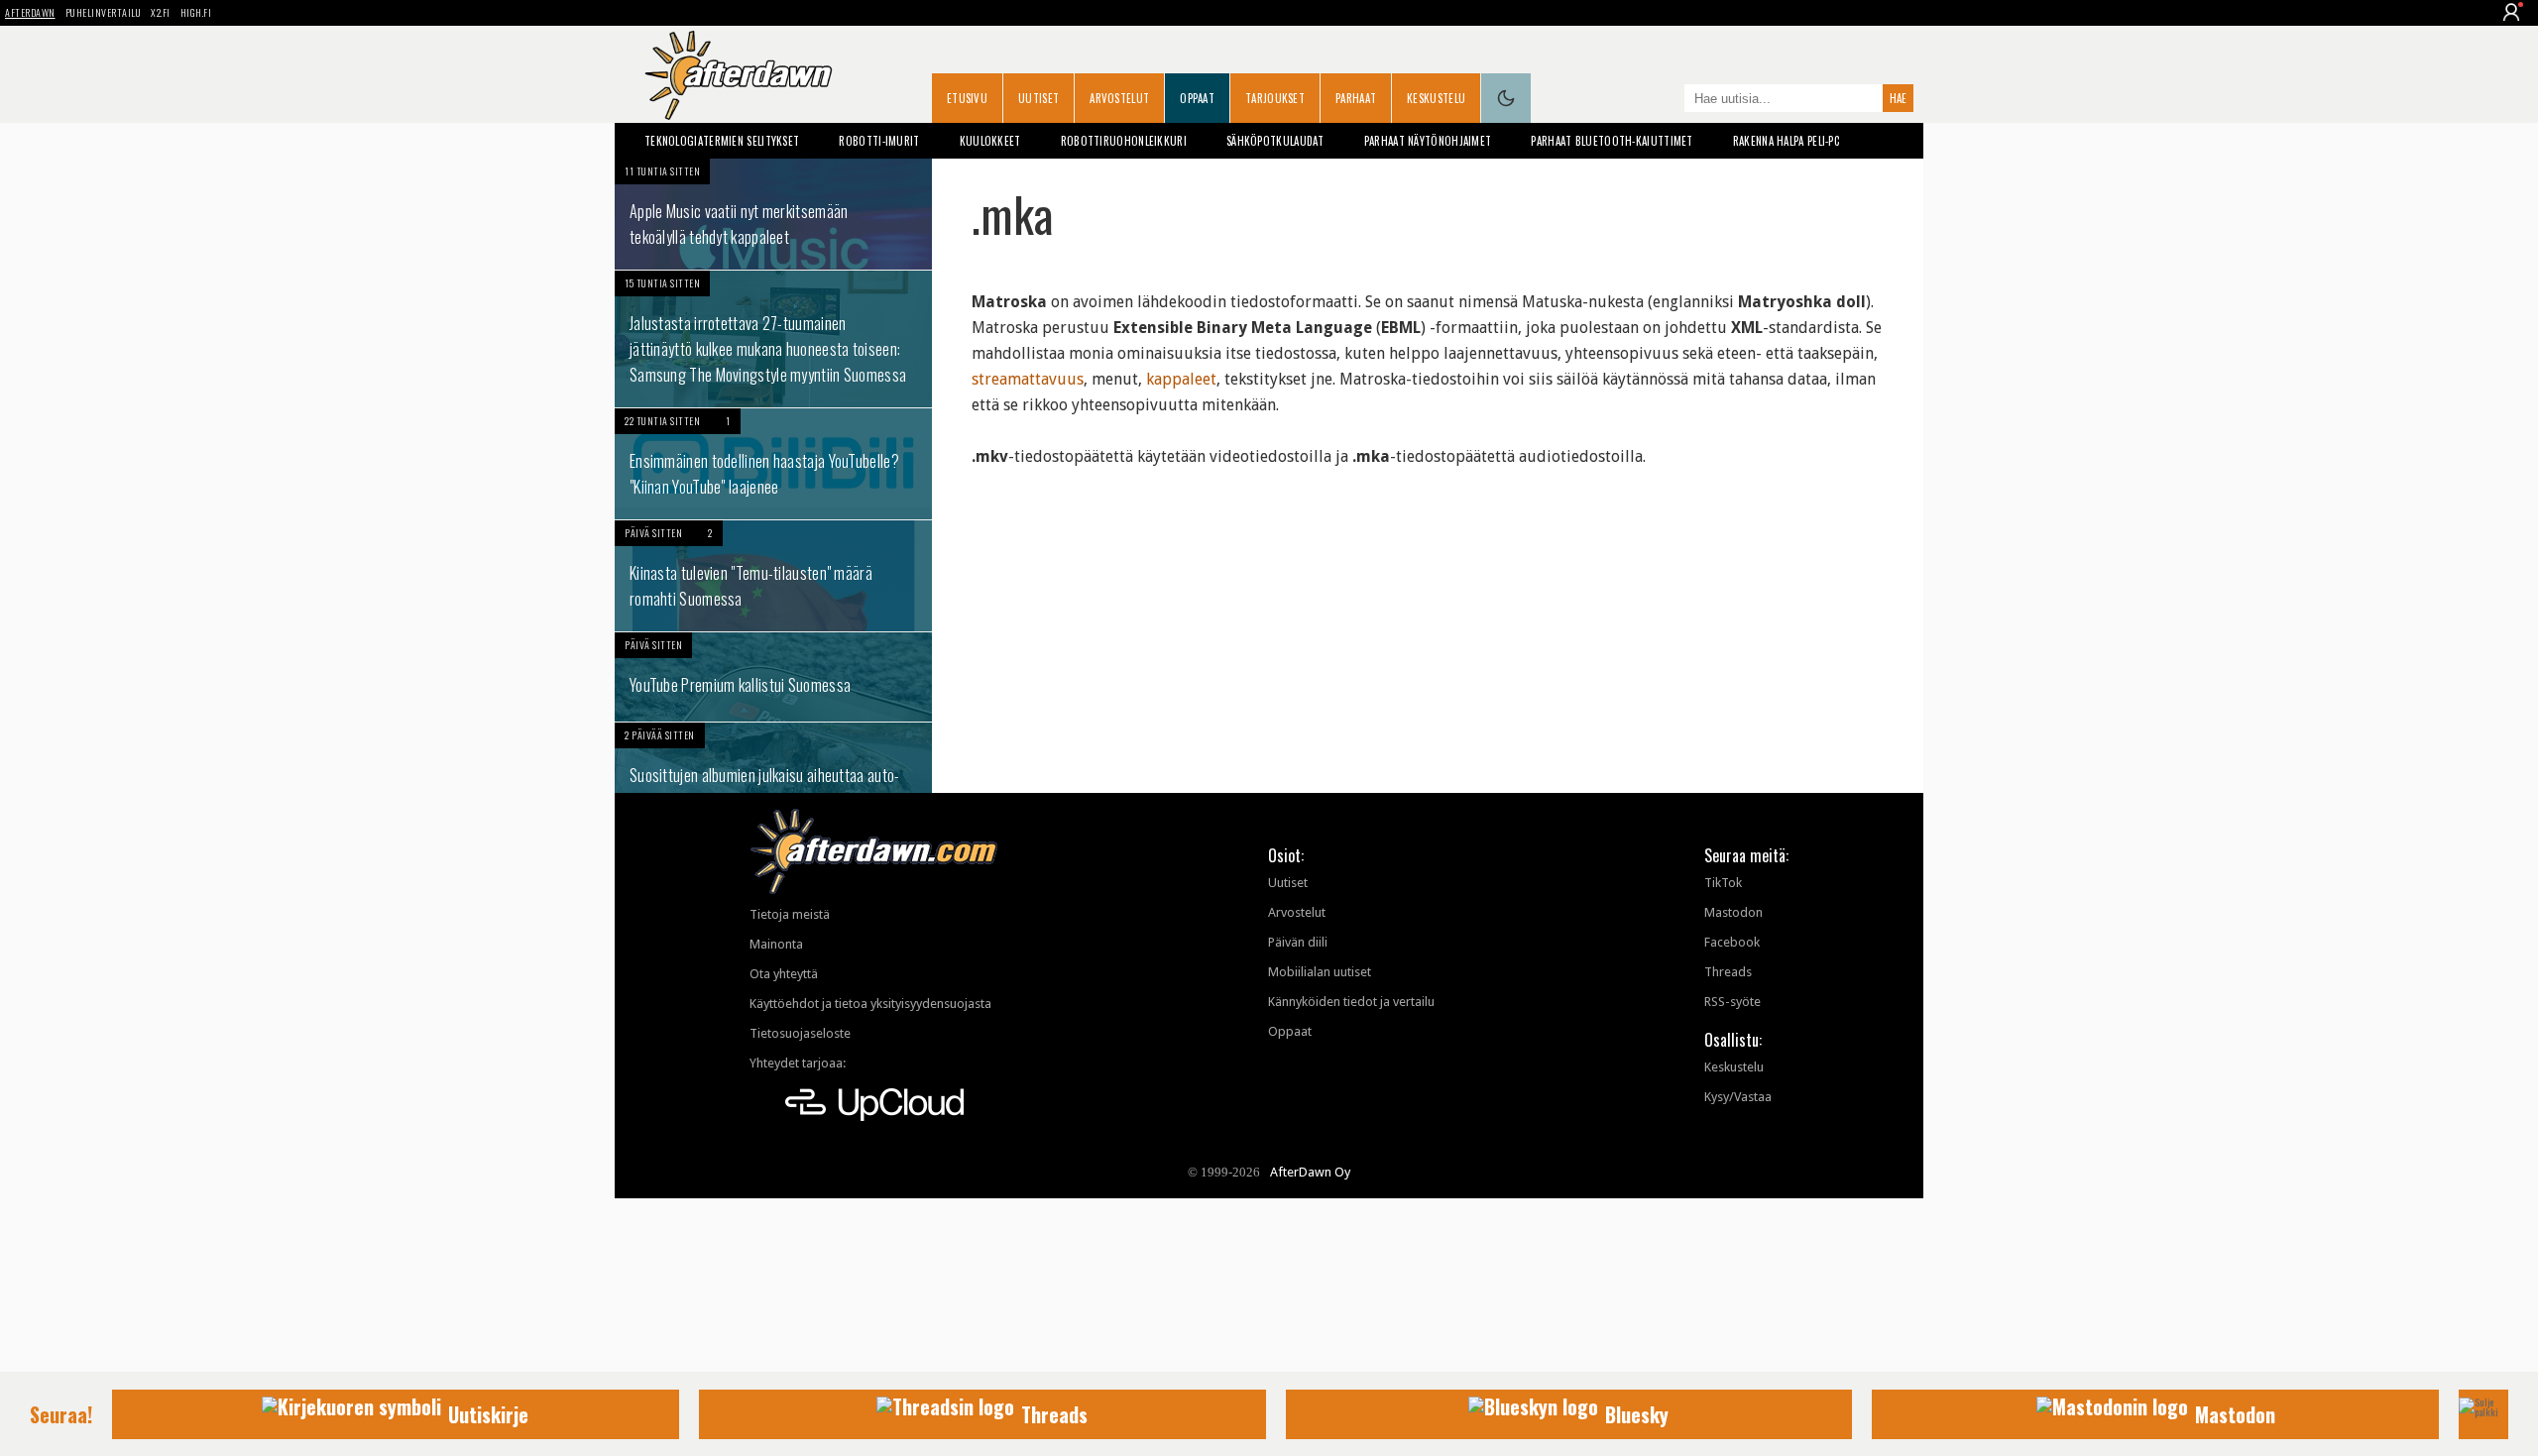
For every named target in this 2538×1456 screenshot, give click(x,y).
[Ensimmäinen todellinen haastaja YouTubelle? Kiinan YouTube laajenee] (773, 464)
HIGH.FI (196, 12)
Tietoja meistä (790, 914)
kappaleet (1181, 379)
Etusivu (967, 98)
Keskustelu (1436, 98)
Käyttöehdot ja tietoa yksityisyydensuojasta (870, 1004)
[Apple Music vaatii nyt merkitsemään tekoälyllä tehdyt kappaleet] (773, 214)
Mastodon (1733, 912)
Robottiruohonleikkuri (1124, 141)
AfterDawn (30, 12)
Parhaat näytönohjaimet (1428, 141)
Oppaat (1197, 98)
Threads (1728, 972)
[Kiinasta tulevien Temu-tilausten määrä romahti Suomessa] (773, 576)
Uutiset (1038, 98)
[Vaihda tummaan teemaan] (1506, 98)
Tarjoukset (1275, 98)
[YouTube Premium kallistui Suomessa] (773, 677)
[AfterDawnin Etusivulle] (739, 75)
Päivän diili (1298, 942)
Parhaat (1356, 98)
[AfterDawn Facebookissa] (1665, 100)
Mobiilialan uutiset (1320, 972)
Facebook (1732, 942)
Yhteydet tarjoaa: (798, 1063)
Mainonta (776, 944)
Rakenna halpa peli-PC (1786, 141)
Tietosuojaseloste (800, 1033)
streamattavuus (1028, 379)
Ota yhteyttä (784, 974)
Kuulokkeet (990, 141)
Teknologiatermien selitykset (722, 141)
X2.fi (161, 12)
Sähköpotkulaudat (1275, 141)
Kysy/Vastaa (1738, 1097)
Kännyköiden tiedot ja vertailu (1351, 1002)
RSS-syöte (1732, 1002)
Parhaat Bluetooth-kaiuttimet (1612, 141)
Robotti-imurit (879, 141)
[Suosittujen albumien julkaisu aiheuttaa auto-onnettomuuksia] (773, 778)
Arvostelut (1119, 98)
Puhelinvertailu (104, 12)
